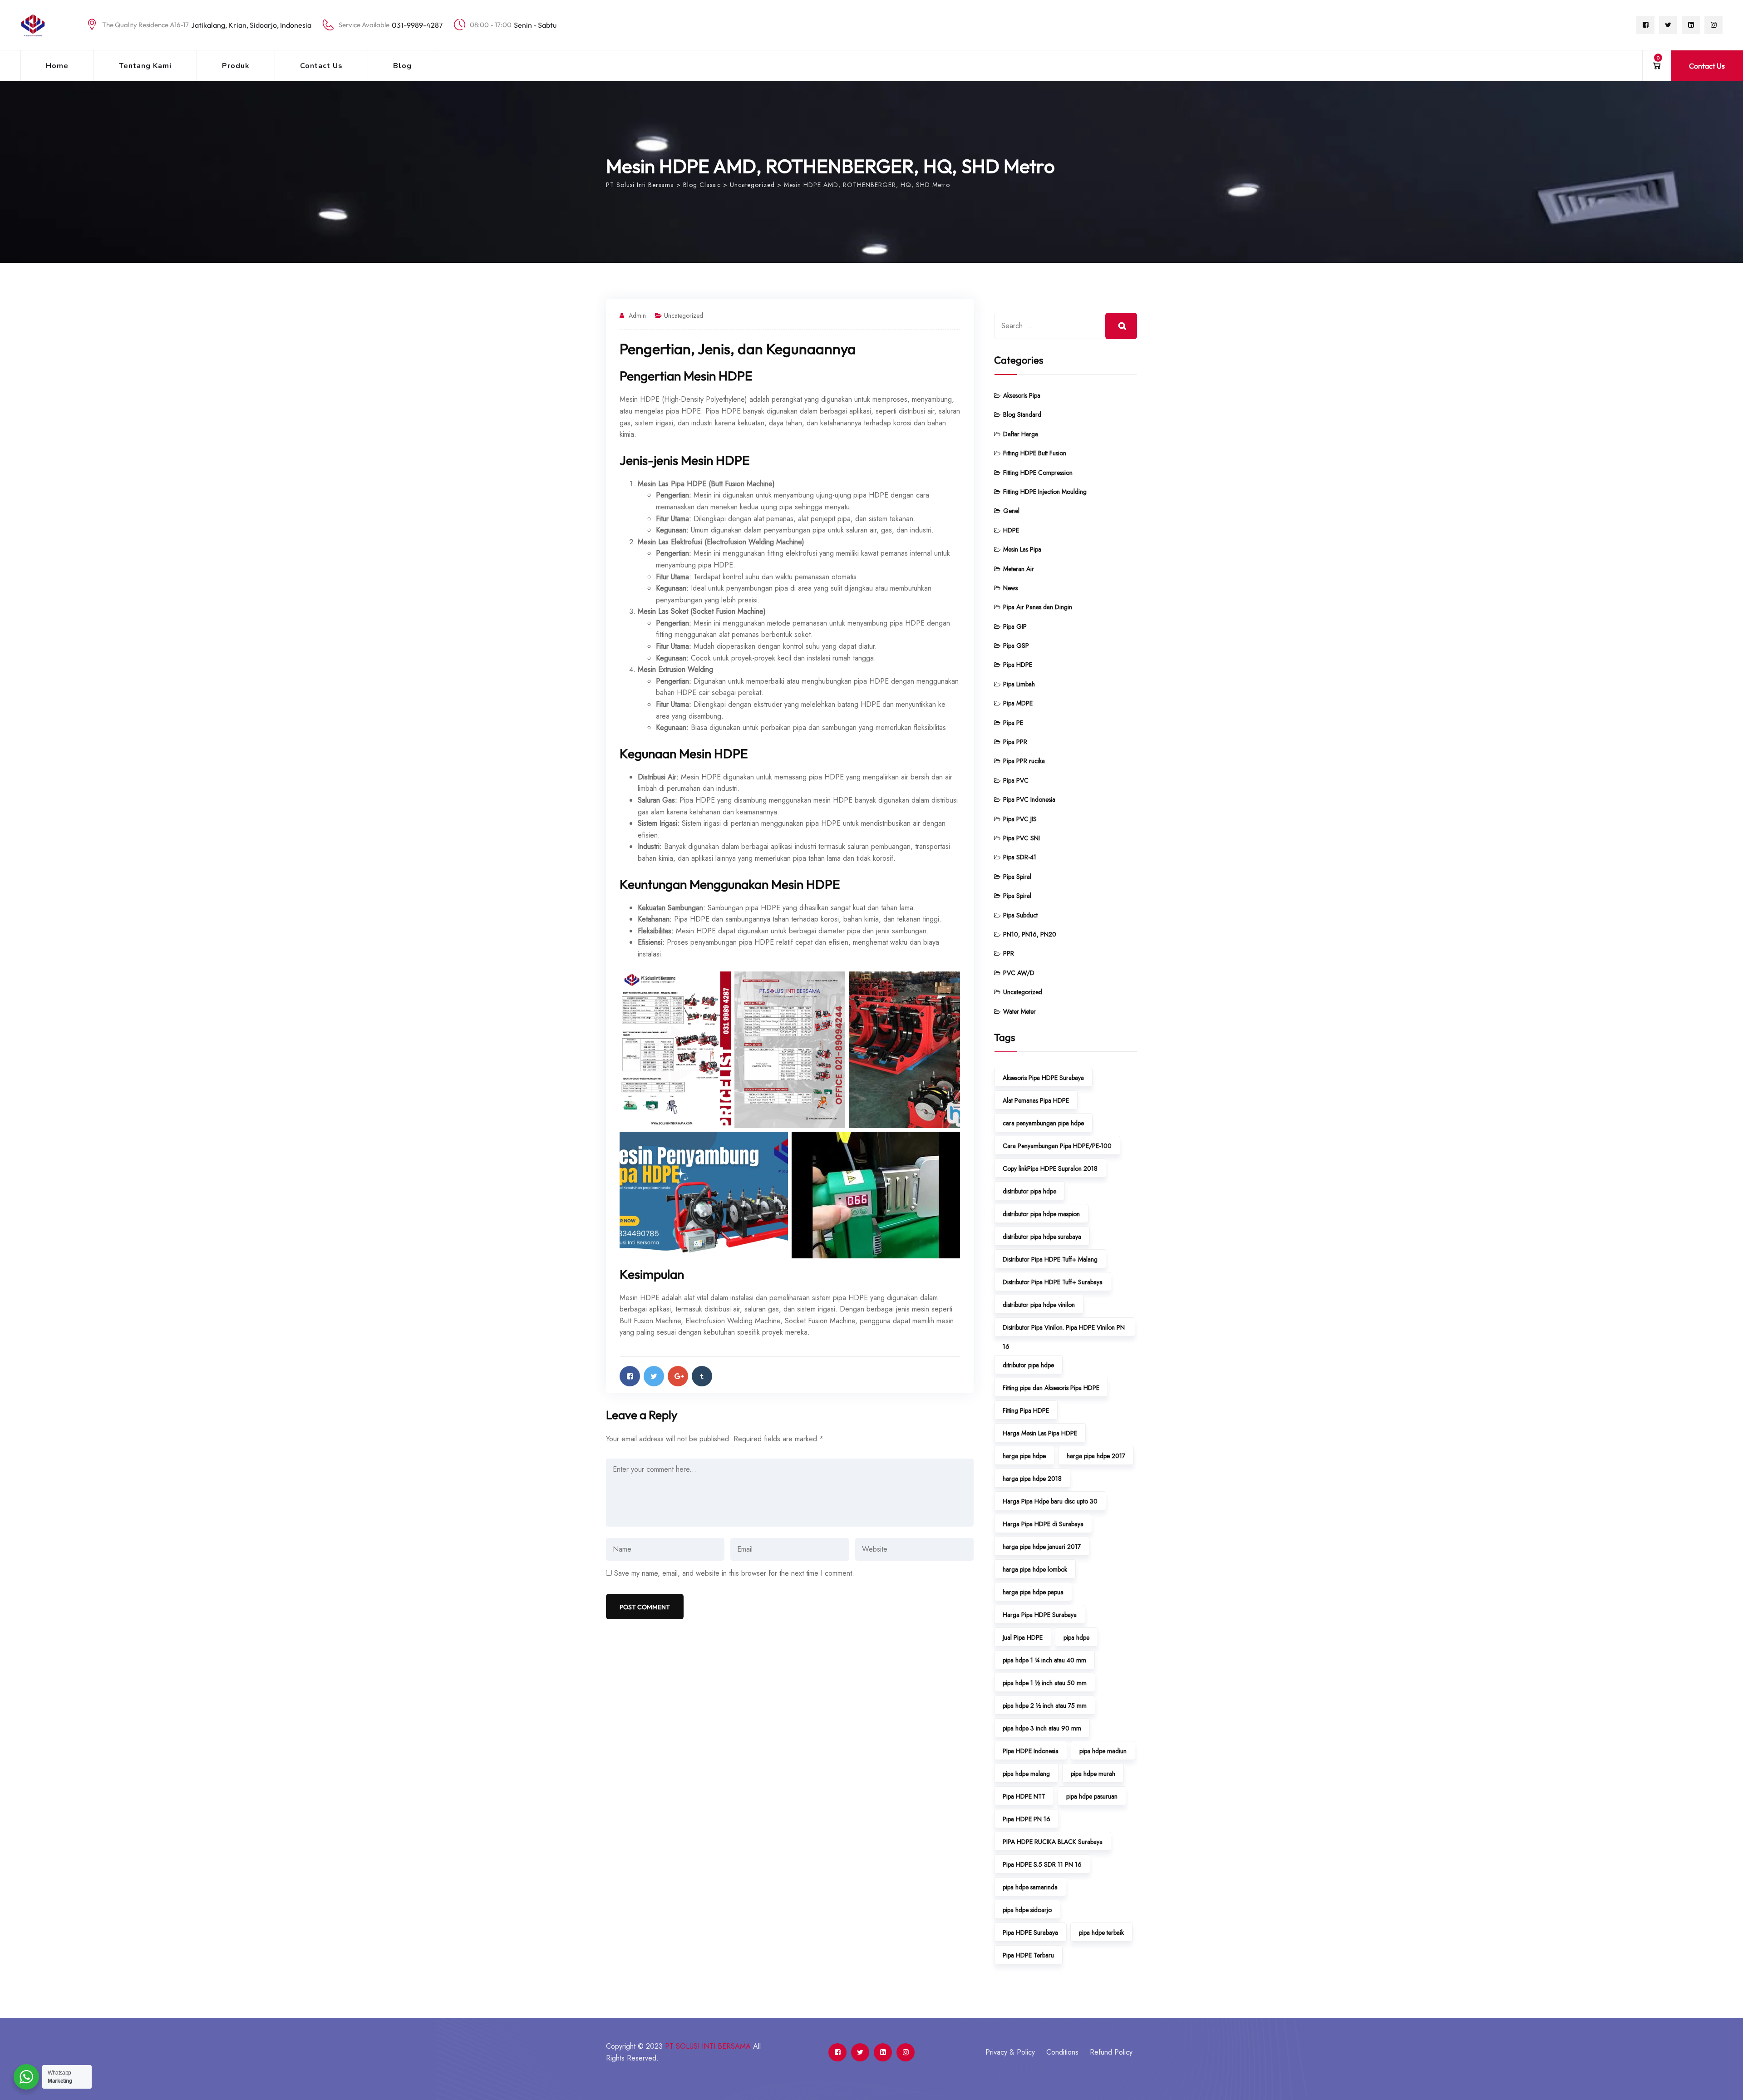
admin (637, 315)
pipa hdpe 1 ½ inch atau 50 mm (1045, 1683)
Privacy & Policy (1010, 2052)
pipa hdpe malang (1026, 1774)
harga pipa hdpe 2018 (1032, 1479)
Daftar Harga (1021, 434)
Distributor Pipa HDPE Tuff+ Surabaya (1053, 1282)
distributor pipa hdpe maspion (1041, 1214)
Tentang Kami (145, 66)
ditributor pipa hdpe (1028, 1365)
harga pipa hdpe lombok (1035, 1569)
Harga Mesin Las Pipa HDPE (1040, 1433)
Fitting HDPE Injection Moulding (1045, 492)
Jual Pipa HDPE (1023, 1637)
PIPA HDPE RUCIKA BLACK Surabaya (1053, 1842)
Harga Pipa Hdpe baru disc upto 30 (1050, 1501)
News (1010, 588)
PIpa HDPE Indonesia (1031, 1751)
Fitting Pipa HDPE (1026, 1410)
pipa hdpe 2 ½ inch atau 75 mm (1045, 1706)
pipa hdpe (1076, 1637)
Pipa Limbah (1019, 684)
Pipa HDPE (1018, 665)
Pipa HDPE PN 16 (1027, 1819)
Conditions (1062, 2052)
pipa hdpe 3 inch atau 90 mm (1042, 1728)
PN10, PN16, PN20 (1030, 934)
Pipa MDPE (1018, 703)
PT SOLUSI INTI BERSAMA (708, 2046)
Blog (402, 66)
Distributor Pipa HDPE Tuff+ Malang (1050, 1259)
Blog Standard (1022, 414)
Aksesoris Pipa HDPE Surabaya (1043, 1078)
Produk (236, 66)
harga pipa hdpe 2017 (1096, 1456)
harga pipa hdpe (1024, 1456)
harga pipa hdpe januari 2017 (1042, 1547)
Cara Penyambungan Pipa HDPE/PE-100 (1057, 1146)
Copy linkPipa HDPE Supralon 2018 (1050, 1168)
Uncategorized (684, 315)
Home (57, 66)
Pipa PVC (1016, 780)
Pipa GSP (1016, 646)
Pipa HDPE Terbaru (1028, 1955)
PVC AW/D (1019, 973)
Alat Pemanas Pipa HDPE (1036, 1100)
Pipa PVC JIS (1020, 819)
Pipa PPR (1015, 742)
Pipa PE (1013, 723)
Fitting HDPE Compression (1038, 473)
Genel (1011, 511)
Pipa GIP (1015, 626)
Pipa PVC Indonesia (1029, 799)
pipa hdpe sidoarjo (1027, 1910)
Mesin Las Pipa (1022, 549)
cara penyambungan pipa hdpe (1043, 1123)
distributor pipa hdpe (1029, 1191)
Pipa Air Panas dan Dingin (1038, 607)
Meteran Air (1019, 569)
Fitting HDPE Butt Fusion (1035, 453)
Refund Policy (1111, 2052)
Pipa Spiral (1017, 877)
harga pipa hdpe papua (1033, 1592)
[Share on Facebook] (630, 1376)
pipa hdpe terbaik (1101, 1932)
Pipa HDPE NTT (1024, 1796)
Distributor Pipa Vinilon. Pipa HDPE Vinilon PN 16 (1064, 1330)
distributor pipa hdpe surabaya (1042, 1237)
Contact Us (321, 66)
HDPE (1011, 530)
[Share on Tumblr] (702, 1376)
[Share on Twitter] (654, 1376)
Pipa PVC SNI (1022, 838)
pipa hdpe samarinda (1030, 1887)
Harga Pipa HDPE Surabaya (1040, 1615)
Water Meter (1019, 1011)
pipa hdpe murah (1093, 1774)
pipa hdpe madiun (1103, 1751)
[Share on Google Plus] (678, 1376)
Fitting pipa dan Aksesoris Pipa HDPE (1051, 1388)
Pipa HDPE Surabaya (1030, 1932)
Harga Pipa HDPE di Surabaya (1043, 1524)
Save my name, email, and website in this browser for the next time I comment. (734, 1573)
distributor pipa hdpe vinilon (1039, 1305)
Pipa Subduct (1020, 915)
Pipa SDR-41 (1020, 857)
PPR (1009, 953)
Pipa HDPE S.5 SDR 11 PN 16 (1042, 1864)
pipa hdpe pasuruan (1092, 1796)
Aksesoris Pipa (1022, 395)
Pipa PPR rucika (1024, 761)
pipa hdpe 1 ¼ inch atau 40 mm (1044, 1660)
